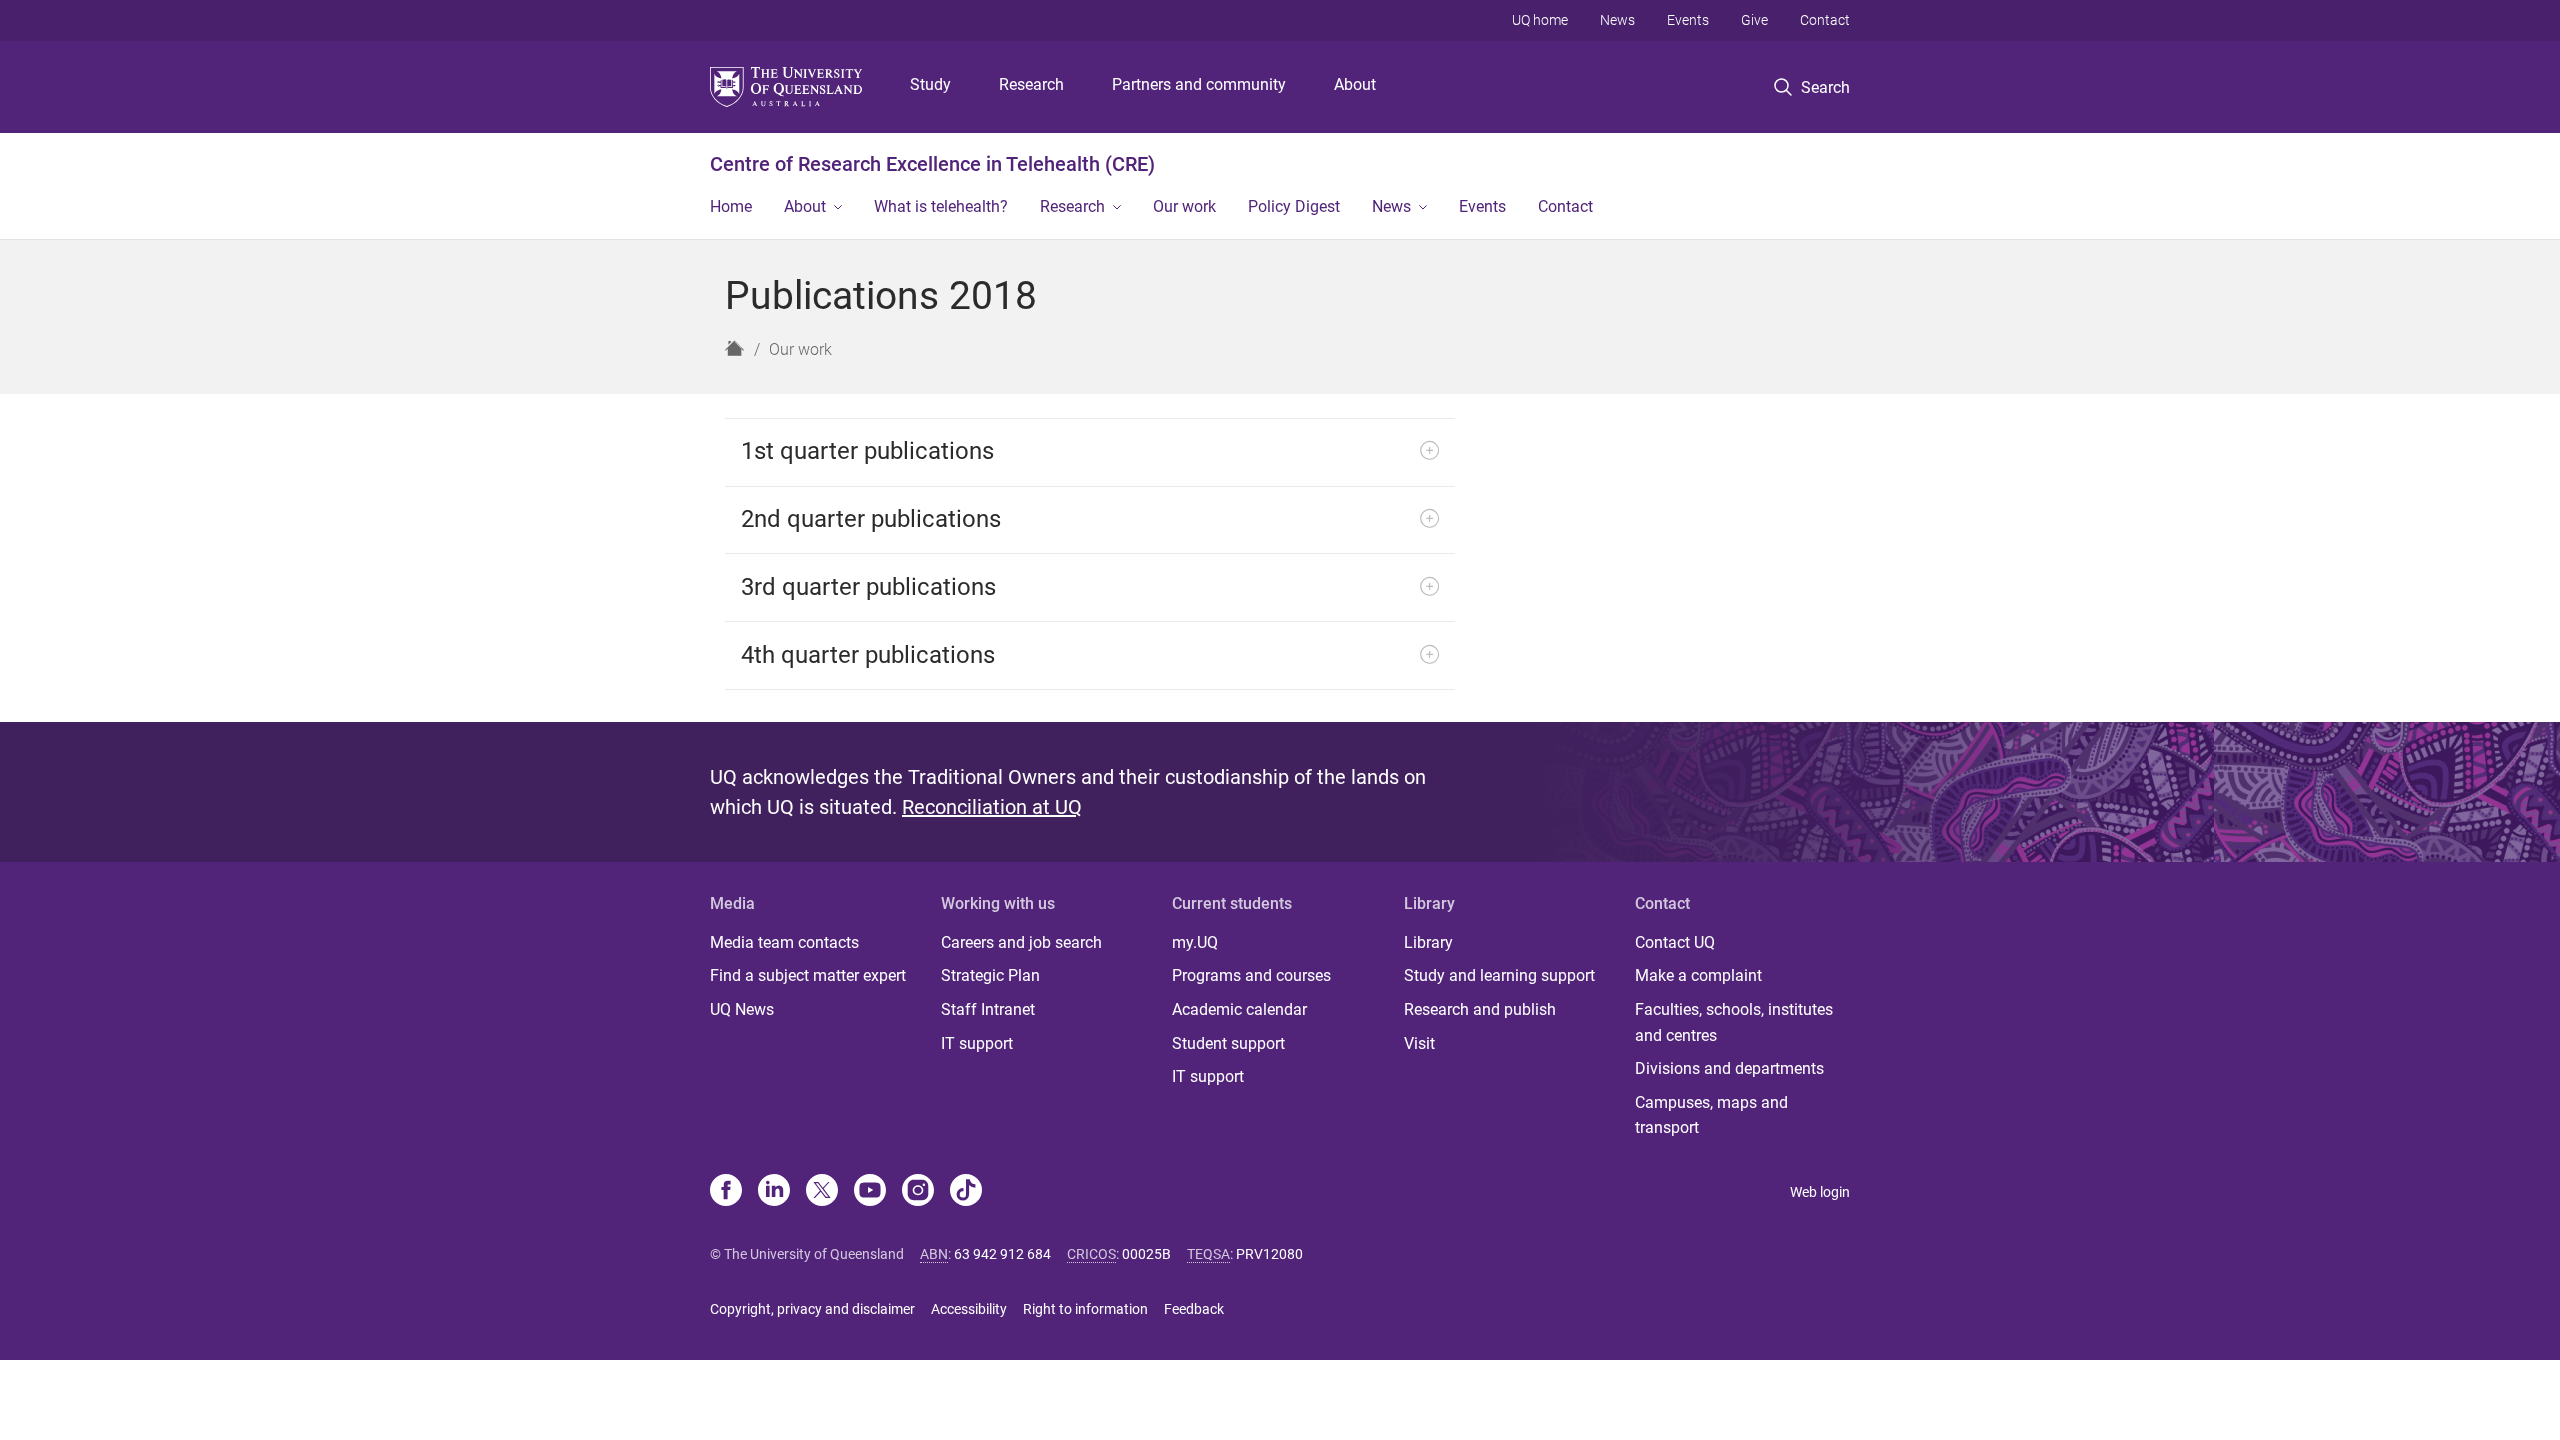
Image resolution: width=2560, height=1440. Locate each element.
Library (1428, 942)
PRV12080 (1269, 1254)
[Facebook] (726, 1192)
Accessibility (969, 1309)
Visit (1419, 1043)
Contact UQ (1675, 942)
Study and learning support (1499, 975)
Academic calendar (1239, 1009)
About (1355, 84)
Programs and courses (1251, 975)
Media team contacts (784, 942)
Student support (1228, 1043)
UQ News (742, 1009)
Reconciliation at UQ (992, 807)
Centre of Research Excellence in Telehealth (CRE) (932, 164)
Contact (1825, 20)
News (1617, 20)
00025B (1146, 1254)
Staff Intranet (988, 1009)
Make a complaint (1698, 975)
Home (731, 206)
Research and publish (1480, 1009)
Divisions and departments (1729, 1068)
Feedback (1194, 1309)
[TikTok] (966, 1192)
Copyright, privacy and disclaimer (812, 1309)
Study (930, 84)
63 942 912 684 (1002, 1254)
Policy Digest (1294, 206)
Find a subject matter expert (808, 975)
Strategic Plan (990, 975)
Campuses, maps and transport (1711, 1115)
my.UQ (1195, 942)
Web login (1820, 1192)
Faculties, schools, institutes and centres (1734, 1022)
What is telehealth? (941, 206)
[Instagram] (918, 1192)
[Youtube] (870, 1192)
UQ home (1540, 20)
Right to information (1085, 1309)
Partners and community (1199, 84)
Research (1031, 84)
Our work (1184, 206)
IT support (977, 1043)
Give (1754, 20)
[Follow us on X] (822, 1192)
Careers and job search (1021, 942)
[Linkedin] (774, 1192)
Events (1688, 20)
